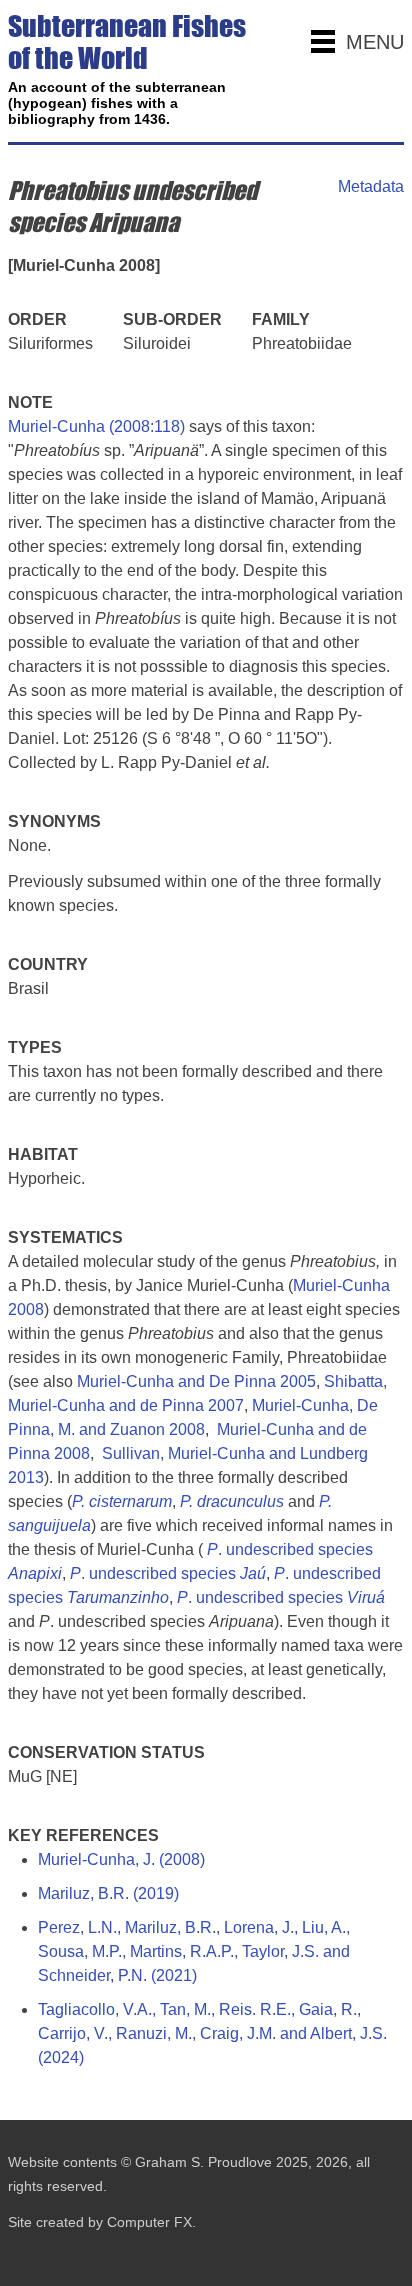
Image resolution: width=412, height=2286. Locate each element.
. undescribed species (168, 1573)
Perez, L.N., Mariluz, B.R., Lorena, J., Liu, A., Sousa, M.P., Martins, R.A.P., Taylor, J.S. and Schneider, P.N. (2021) (194, 1951)
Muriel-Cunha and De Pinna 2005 (196, 1381)
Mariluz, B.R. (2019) (108, 1893)
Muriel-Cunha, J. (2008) (121, 1859)
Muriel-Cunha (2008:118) (96, 426)
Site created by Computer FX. (102, 2222)
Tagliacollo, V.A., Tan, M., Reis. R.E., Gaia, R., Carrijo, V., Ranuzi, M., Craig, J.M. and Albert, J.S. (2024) (212, 2033)
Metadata (371, 186)
